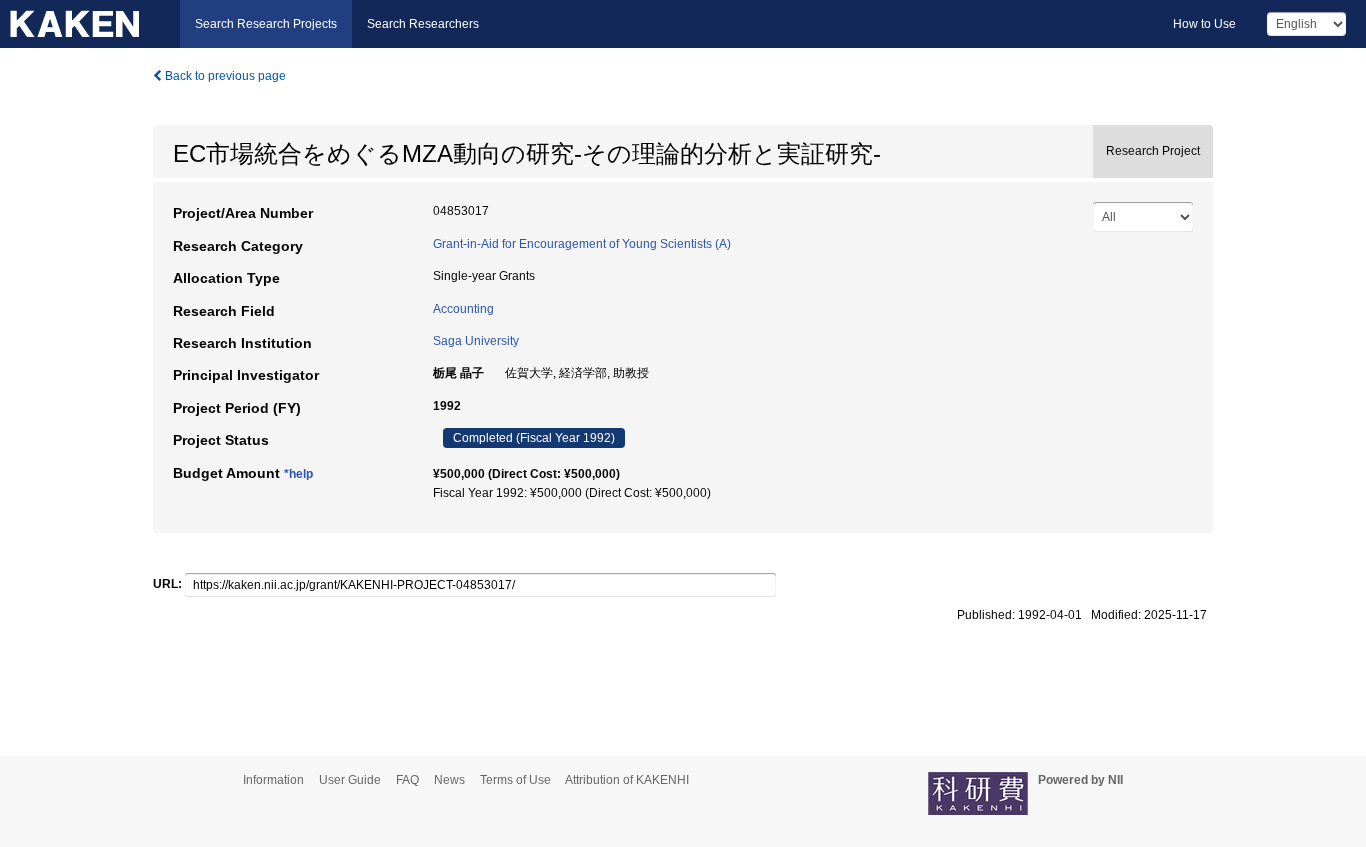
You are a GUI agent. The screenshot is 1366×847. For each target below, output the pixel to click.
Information (273, 780)
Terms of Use (515, 780)
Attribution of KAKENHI (627, 780)
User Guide (350, 780)
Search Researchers (423, 24)
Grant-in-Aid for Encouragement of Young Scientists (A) (582, 244)
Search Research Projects (266, 24)
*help (298, 474)
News (449, 780)
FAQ (407, 780)
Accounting (463, 309)
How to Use (1204, 24)
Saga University (476, 341)
